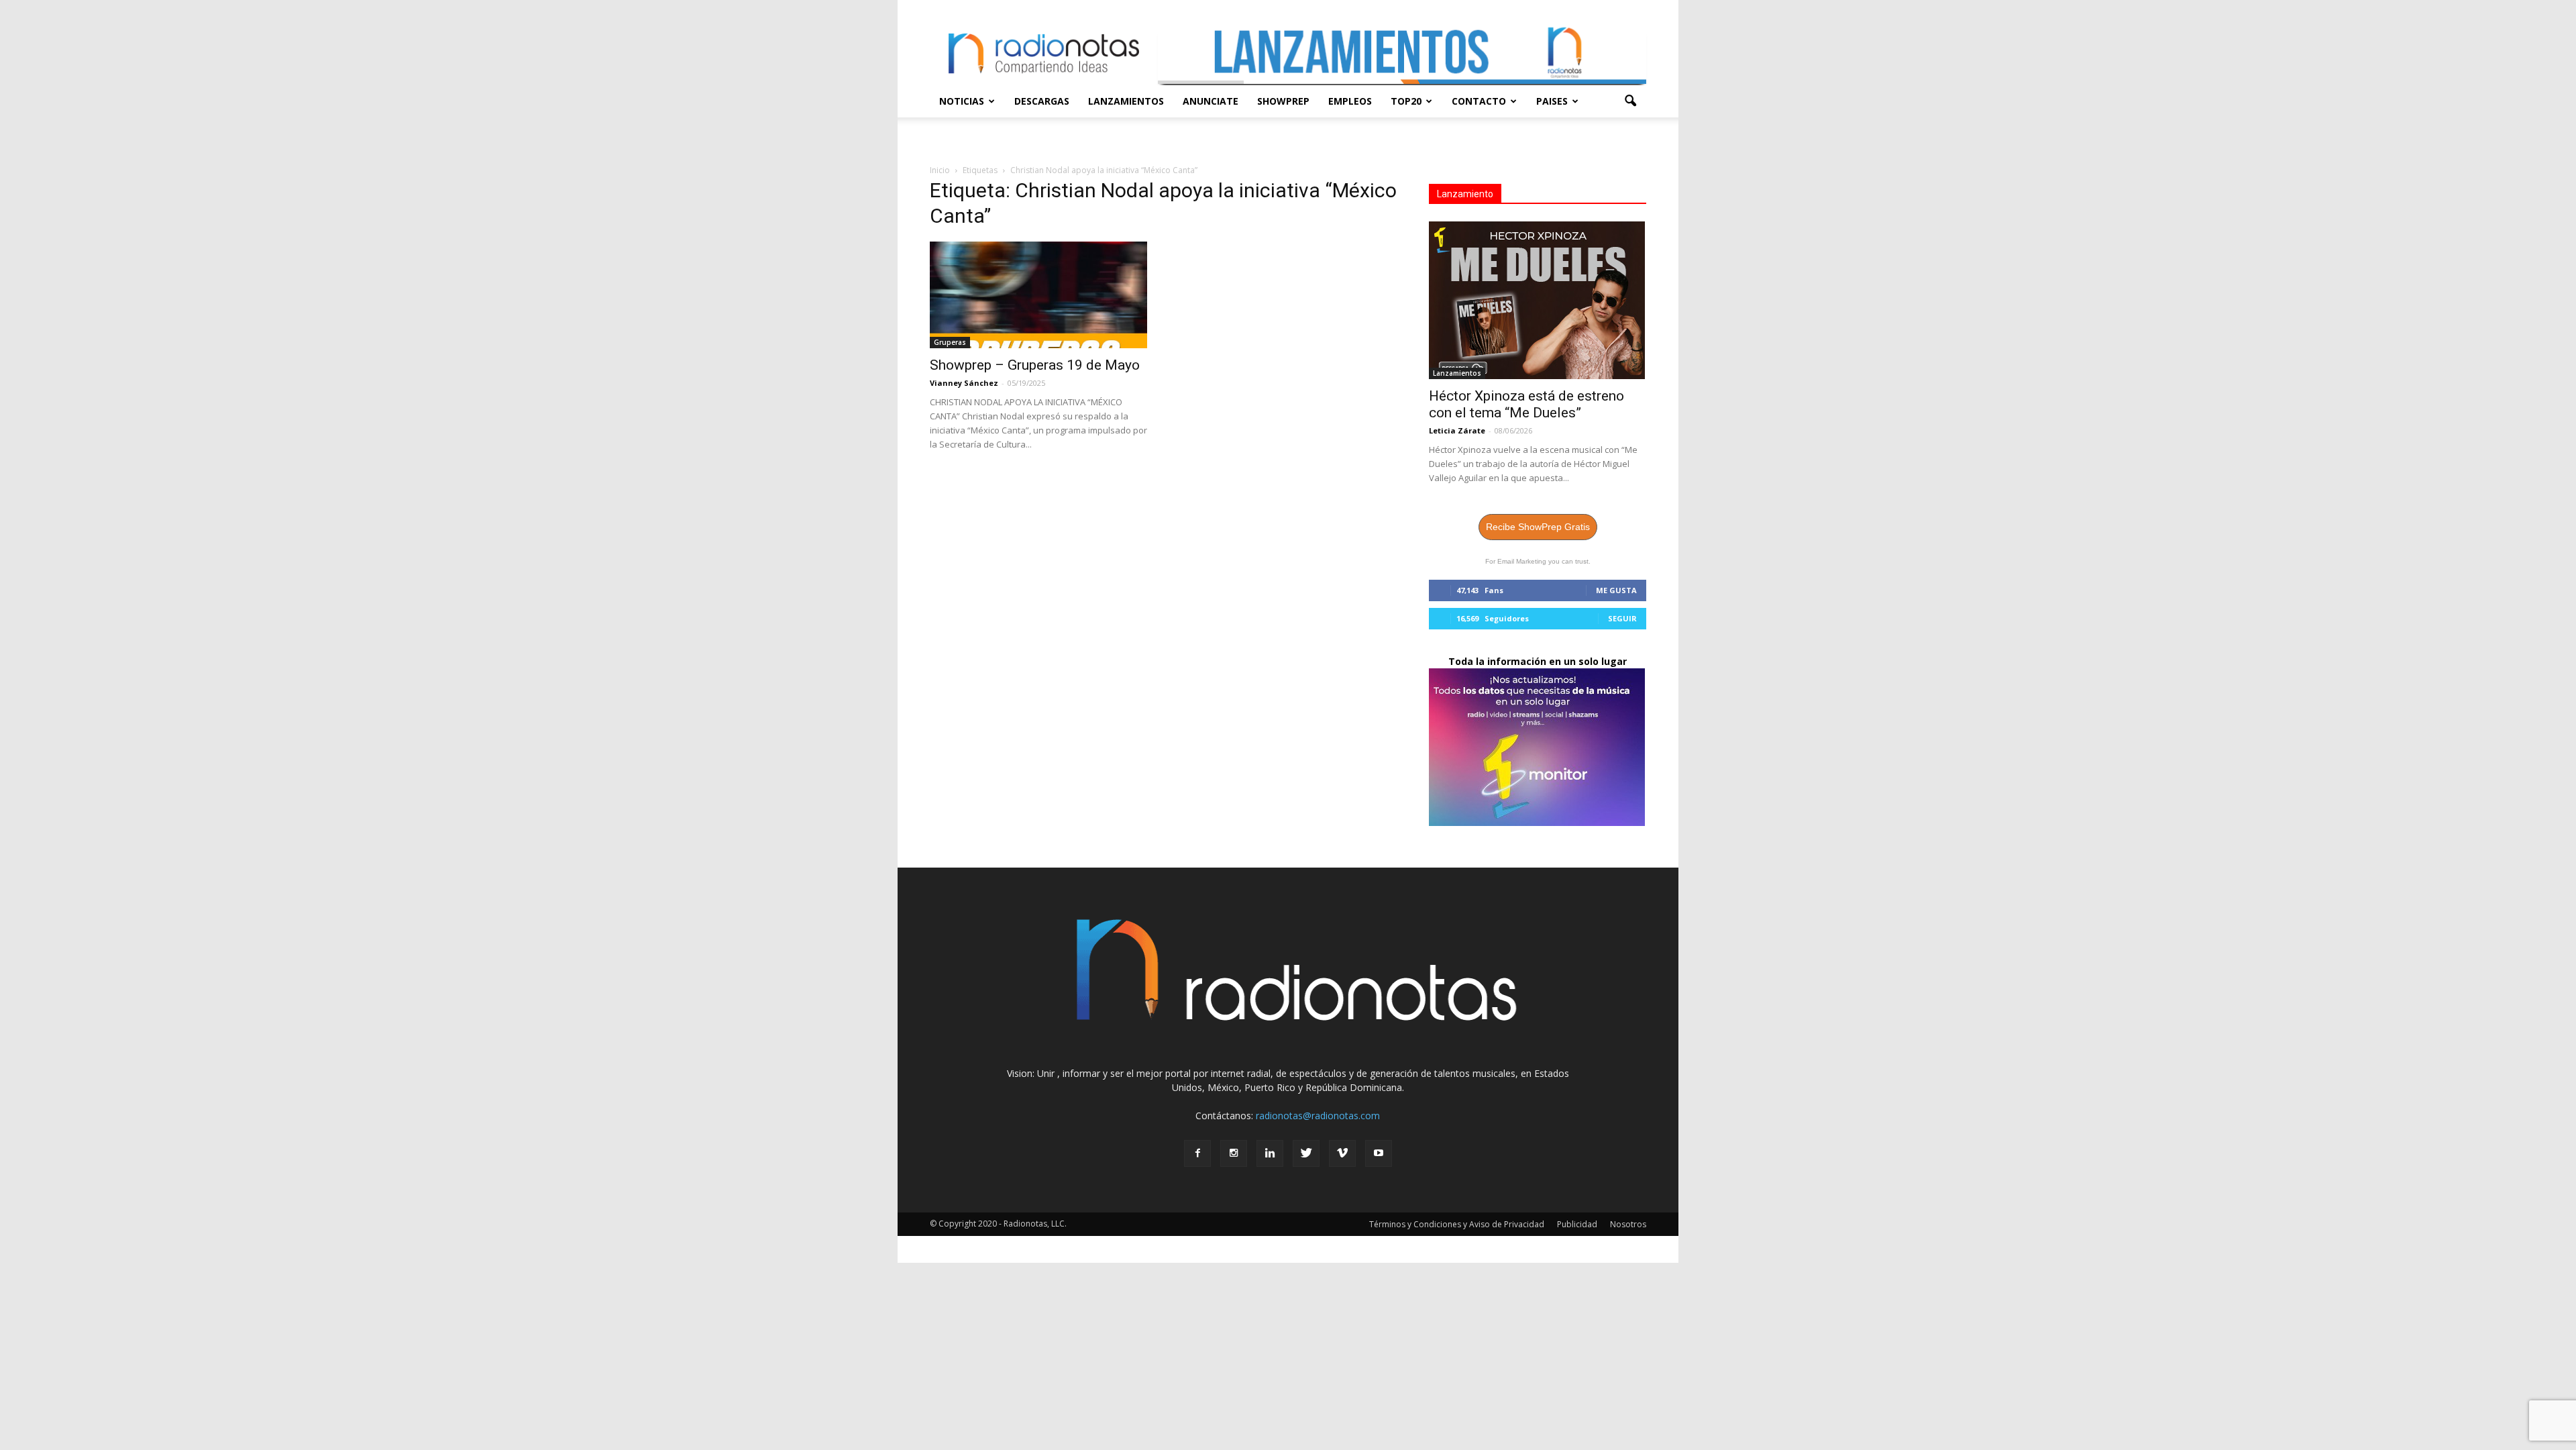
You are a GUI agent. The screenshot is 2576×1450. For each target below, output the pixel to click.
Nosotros (1628, 1224)
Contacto (1479, 101)
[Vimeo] (1342, 1153)
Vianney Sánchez (964, 383)
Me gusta (1616, 590)
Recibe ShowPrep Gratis (1538, 527)
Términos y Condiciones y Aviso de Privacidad (1457, 1224)
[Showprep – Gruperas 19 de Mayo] (1038, 295)
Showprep (1283, 101)
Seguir (1622, 618)
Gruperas (950, 342)
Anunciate (1211, 101)
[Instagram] (1234, 1153)
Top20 (1406, 101)
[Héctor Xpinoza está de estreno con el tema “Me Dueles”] (1538, 300)
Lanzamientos (1126, 101)
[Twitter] (1306, 1153)
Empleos (1350, 101)
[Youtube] (1379, 1153)
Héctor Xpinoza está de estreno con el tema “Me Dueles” (1526, 404)
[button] (1630, 101)
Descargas (1042, 101)
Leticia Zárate (1457, 430)
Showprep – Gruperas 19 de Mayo (1035, 365)
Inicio (940, 170)
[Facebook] (1197, 1153)
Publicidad (1577, 1224)
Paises (1552, 101)
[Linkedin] (1270, 1153)
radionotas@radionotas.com (1318, 1116)
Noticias (962, 101)
